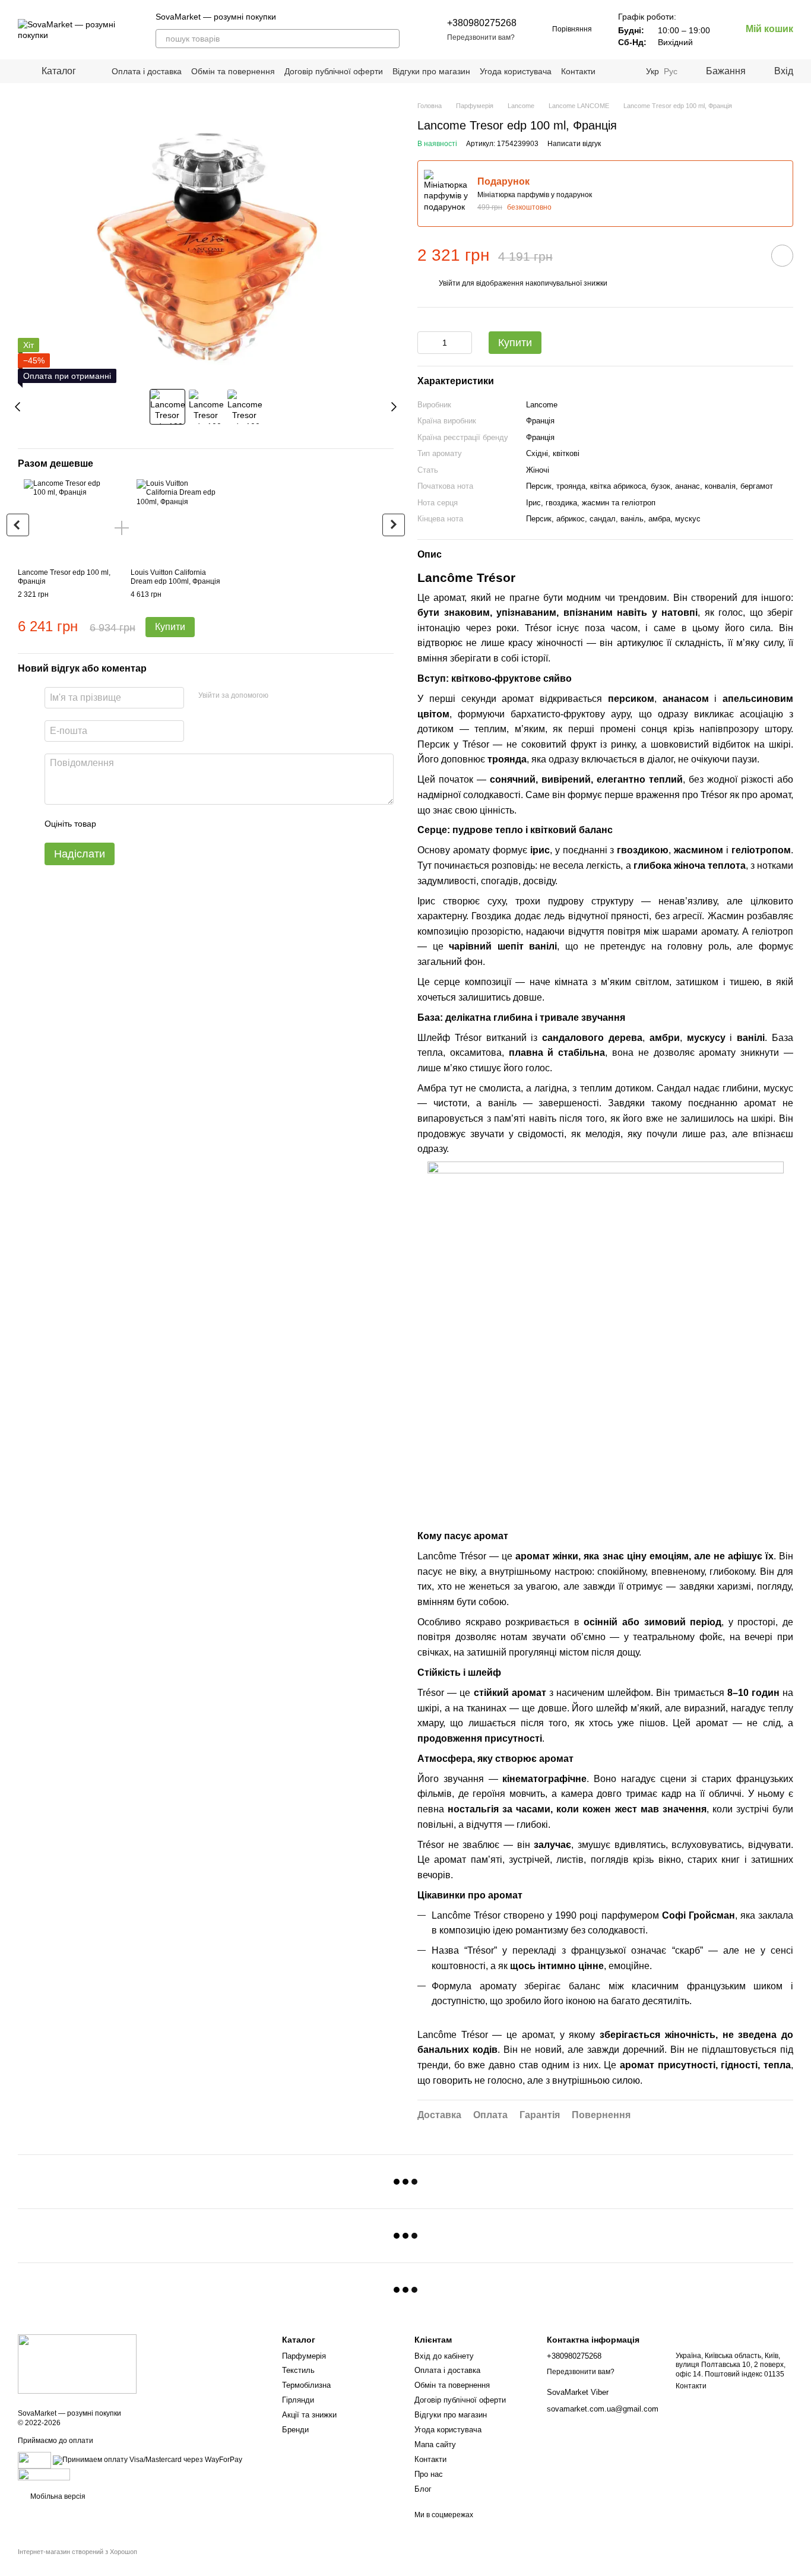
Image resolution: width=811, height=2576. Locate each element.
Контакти (578, 71)
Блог (423, 2489)
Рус (671, 71)
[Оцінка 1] (116, 824)
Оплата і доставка (147, 71)
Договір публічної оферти (334, 71)
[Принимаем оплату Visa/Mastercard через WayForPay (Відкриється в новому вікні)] (148, 2460)
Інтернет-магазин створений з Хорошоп (77, 2552)
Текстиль (298, 2370)
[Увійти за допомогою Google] (300, 696)
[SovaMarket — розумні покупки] (77, 2363)
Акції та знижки (309, 2415)
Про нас (429, 2474)
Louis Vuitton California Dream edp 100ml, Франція (175, 577)
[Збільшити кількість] (463, 343)
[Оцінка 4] (173, 824)
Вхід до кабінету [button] (444, 2356)
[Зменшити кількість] (426, 343)
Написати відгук (574, 144)
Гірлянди (298, 2400)
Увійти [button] (449, 283)
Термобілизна (306, 2385)
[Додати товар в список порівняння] (749, 255)
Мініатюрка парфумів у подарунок (535, 195)
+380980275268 (482, 23)
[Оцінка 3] (154, 824)
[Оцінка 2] (135, 824)
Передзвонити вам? (481, 37)
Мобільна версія (57, 2496)
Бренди (295, 2430)
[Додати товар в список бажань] (782, 256)
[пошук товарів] (390, 39)
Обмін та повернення (233, 71)
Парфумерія (304, 2356)
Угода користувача (516, 71)
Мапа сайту (435, 2444)
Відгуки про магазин (431, 71)
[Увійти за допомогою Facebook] (281, 696)
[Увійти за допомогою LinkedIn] (319, 696)
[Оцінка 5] (192, 824)
